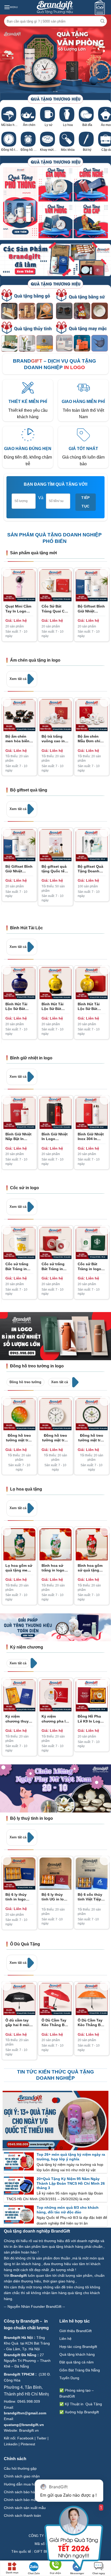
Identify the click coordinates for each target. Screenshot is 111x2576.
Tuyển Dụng (69, 2378)
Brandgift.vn (29, 2430)
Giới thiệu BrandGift (76, 2331)
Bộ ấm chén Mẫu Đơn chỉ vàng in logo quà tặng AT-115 (89, 739)
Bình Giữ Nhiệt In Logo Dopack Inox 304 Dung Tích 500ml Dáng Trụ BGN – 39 (55, 1137)
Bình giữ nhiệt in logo (31, 1058)
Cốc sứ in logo (25, 1188)
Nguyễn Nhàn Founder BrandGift (34, 2307)
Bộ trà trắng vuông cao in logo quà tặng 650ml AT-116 (54, 739)
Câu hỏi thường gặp (20, 2468)
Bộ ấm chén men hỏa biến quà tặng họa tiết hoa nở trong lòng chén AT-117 (17, 739)
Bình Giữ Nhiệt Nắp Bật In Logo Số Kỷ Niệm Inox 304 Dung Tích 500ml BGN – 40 (19, 1137)
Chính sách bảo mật (20, 2500)
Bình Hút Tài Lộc (26, 928)
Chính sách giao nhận (22, 2476)
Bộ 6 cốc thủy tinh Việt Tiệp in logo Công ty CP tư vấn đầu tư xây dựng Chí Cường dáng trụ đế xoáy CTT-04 (92, 1897)
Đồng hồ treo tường (25, 1382)
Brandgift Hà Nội (18, 2338)
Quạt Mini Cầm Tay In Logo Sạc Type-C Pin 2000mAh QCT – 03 (19, 609)
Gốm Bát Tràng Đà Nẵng (80, 2370)
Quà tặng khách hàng (77, 2354)
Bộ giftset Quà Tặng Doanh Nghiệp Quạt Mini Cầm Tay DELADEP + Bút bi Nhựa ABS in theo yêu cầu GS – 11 (91, 869)
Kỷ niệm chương (27, 1647)
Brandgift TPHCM (19, 2374)
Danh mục (12, 2573)
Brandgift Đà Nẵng (20, 2355)
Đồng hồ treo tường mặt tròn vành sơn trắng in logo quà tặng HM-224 (55, 1438)
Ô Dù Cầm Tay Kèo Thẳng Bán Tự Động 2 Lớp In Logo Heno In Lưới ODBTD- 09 (55, 2023)
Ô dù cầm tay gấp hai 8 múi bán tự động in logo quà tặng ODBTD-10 (19, 2023)
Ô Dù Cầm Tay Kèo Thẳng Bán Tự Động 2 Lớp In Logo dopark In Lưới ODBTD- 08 (91, 2023)
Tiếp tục (86, 502)
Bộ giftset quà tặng (29, 790)
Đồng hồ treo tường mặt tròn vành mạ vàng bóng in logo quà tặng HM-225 (19, 1438)
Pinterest (28, 2444)
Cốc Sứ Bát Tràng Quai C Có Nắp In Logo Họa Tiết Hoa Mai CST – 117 (55, 609)
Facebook (25, 2438)
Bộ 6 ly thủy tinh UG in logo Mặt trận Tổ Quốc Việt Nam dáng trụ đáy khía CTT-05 (55, 1897)
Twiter (42, 2438)
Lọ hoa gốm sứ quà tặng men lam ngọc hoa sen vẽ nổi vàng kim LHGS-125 (19, 1568)
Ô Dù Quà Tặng (25, 1944)
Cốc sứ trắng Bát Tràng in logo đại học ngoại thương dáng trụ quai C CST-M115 (55, 1266)
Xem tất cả (18, 679)
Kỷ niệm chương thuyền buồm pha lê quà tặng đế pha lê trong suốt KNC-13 (19, 1719)
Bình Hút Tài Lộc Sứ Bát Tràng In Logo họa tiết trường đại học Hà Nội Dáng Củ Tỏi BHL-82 (19, 1006)
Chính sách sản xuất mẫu (25, 2508)
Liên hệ (66, 2339)
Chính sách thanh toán (23, 2515)
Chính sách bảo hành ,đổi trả (28, 2492)
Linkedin (11, 2444)
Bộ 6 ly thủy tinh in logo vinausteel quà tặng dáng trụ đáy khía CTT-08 (18, 1897)
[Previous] (6, 572)
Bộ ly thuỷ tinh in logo (31, 1818)
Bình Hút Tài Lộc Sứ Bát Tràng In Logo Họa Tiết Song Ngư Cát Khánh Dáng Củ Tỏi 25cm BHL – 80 (91, 1006)
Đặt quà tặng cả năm (77, 2362)
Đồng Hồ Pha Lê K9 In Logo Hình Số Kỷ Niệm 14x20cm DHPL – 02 (90, 1719)
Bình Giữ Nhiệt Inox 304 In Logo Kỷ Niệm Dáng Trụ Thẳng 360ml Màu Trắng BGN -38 (92, 1137)
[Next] (105, 572)
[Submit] (103, 21)
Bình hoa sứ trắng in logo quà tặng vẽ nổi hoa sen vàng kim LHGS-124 (55, 1568)
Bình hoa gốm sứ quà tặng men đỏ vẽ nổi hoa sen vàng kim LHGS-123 (90, 1568)
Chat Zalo (34, 2573)
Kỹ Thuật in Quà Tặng (83, 2404)
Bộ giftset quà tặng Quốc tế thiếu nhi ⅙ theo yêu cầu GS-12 (54, 869)
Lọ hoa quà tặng (26, 1489)
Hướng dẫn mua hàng (22, 2484)
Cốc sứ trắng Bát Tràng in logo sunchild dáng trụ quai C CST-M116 (19, 1266)
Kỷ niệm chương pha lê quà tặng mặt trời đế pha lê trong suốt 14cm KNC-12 (55, 1719)
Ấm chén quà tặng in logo (35, 660)
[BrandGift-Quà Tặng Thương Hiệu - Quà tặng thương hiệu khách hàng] (55, 7)
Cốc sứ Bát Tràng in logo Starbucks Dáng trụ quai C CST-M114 (92, 1266)
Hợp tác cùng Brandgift (78, 2347)
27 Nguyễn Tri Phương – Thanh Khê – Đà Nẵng (27, 2361)
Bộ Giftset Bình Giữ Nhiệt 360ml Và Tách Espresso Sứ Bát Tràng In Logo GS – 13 (91, 609)
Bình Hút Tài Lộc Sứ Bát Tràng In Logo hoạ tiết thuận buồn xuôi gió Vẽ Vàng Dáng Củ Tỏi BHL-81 (54, 1006)
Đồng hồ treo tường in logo (37, 1366)
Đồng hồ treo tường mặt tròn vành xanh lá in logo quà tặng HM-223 (92, 1438)
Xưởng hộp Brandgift (82, 2412)
